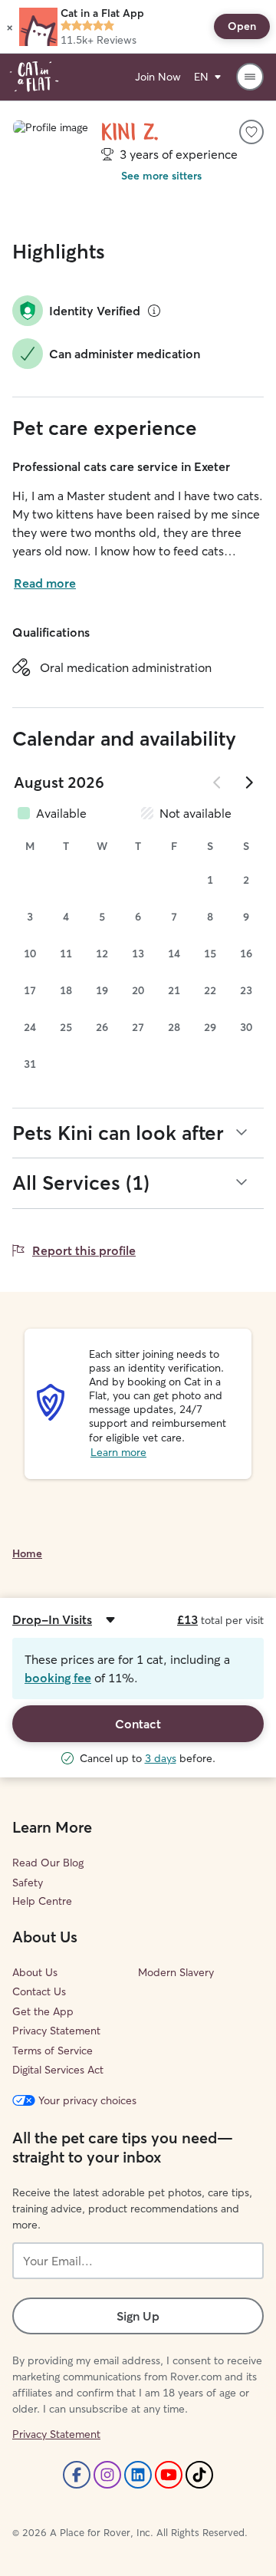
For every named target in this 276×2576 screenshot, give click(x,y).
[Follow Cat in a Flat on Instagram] (107, 2475)
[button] (10, 27)
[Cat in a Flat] (34, 77)
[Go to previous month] (218, 782)
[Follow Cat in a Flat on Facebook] (77, 2475)
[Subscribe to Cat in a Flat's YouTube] (169, 2475)
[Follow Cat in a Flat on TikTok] (199, 2475)
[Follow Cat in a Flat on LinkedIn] (138, 2475)
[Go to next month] (248, 782)
